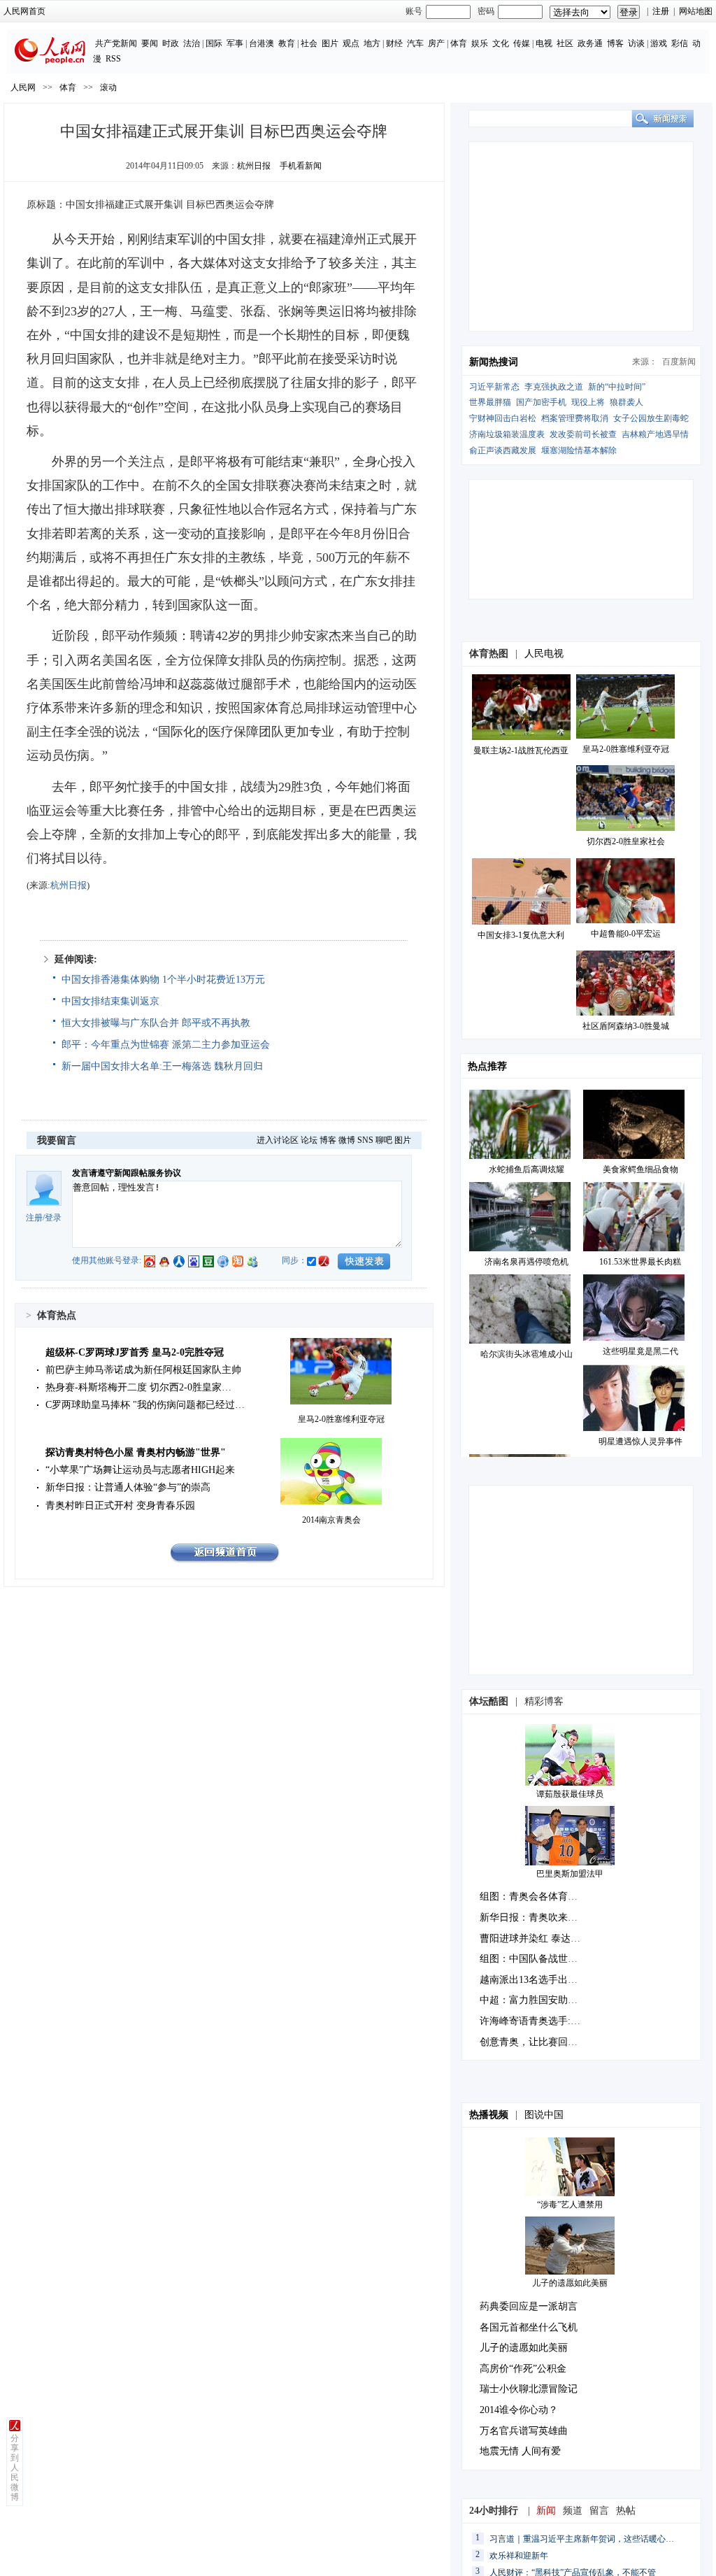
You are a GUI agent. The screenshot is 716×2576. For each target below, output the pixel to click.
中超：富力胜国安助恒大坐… (543, 2000)
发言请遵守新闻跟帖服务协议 (127, 1173)
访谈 (636, 43)
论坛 (309, 1140)
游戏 (659, 43)
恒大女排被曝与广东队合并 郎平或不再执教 (156, 1023)
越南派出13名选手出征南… (538, 1980)
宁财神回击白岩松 (503, 418)
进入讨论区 (278, 1140)
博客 (615, 43)
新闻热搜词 (494, 362)
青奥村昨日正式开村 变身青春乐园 (120, 1506)
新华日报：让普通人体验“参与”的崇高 (128, 1487)
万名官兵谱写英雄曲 (524, 2431)
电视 (544, 43)
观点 (351, 43)
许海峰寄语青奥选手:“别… (537, 2021)
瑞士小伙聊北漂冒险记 (529, 2389)
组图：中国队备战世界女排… (543, 1959)
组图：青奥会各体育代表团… (543, 1897)
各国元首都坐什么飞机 (529, 2327)
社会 (309, 43)
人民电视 (544, 654)
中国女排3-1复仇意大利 (521, 935)
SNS (365, 1140)
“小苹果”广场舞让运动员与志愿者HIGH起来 (140, 1470)
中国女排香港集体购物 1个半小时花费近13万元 (163, 980)
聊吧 (384, 1140)
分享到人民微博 (15, 2468)
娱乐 (480, 43)
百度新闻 (679, 362)
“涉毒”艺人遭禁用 (570, 2205)
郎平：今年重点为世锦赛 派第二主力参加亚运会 (166, 1045)
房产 (436, 43)
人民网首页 (24, 11)
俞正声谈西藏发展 (503, 450)
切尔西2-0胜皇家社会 (626, 841)
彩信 (680, 43)
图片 (330, 43)
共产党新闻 (116, 43)
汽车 (415, 43)
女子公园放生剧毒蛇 (651, 418)
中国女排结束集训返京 (110, 1001)
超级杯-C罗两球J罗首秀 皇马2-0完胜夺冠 (135, 1352)
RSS (113, 59)
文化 (501, 43)
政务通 (590, 43)
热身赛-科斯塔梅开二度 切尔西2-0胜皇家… (138, 1387)
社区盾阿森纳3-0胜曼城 (626, 1026)
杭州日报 (254, 166)
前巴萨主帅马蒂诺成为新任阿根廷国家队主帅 (143, 1370)
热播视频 (489, 2115)
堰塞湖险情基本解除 (579, 450)
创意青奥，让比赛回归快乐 (538, 2042)
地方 (372, 43)
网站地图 (696, 11)
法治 (192, 43)
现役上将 (588, 402)
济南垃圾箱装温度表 (507, 434)
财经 (394, 43)
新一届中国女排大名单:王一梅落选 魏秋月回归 (162, 1066)
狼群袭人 (626, 402)
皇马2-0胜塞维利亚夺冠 (341, 1419)
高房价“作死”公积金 (523, 2369)
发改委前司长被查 (583, 434)
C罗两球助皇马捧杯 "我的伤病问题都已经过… (145, 1405)
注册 (661, 11)
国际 (214, 43)
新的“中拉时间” (617, 387)
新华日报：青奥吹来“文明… (540, 1917)
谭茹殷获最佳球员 (570, 1794)
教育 (287, 43)
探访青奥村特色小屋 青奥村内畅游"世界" (136, 1452)
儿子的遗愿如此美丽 (570, 2283)
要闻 (150, 43)
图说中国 (544, 2115)
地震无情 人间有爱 (520, 2451)
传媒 (522, 43)
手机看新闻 (301, 166)
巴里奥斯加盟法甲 (570, 1874)
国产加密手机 (541, 402)
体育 (459, 43)
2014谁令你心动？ (519, 2410)
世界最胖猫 (490, 402)
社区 (565, 43)
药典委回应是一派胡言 (529, 2306)
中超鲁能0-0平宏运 (626, 934)
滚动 (108, 87)
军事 (235, 43)
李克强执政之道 (554, 387)
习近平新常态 (494, 387)
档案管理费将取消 (575, 418)
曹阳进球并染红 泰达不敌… (540, 1938)
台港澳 (262, 43)
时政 (171, 43)
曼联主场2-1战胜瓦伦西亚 (521, 750)
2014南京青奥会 (331, 1520)
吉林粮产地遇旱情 (655, 434)
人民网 (23, 87)
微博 (347, 1140)
